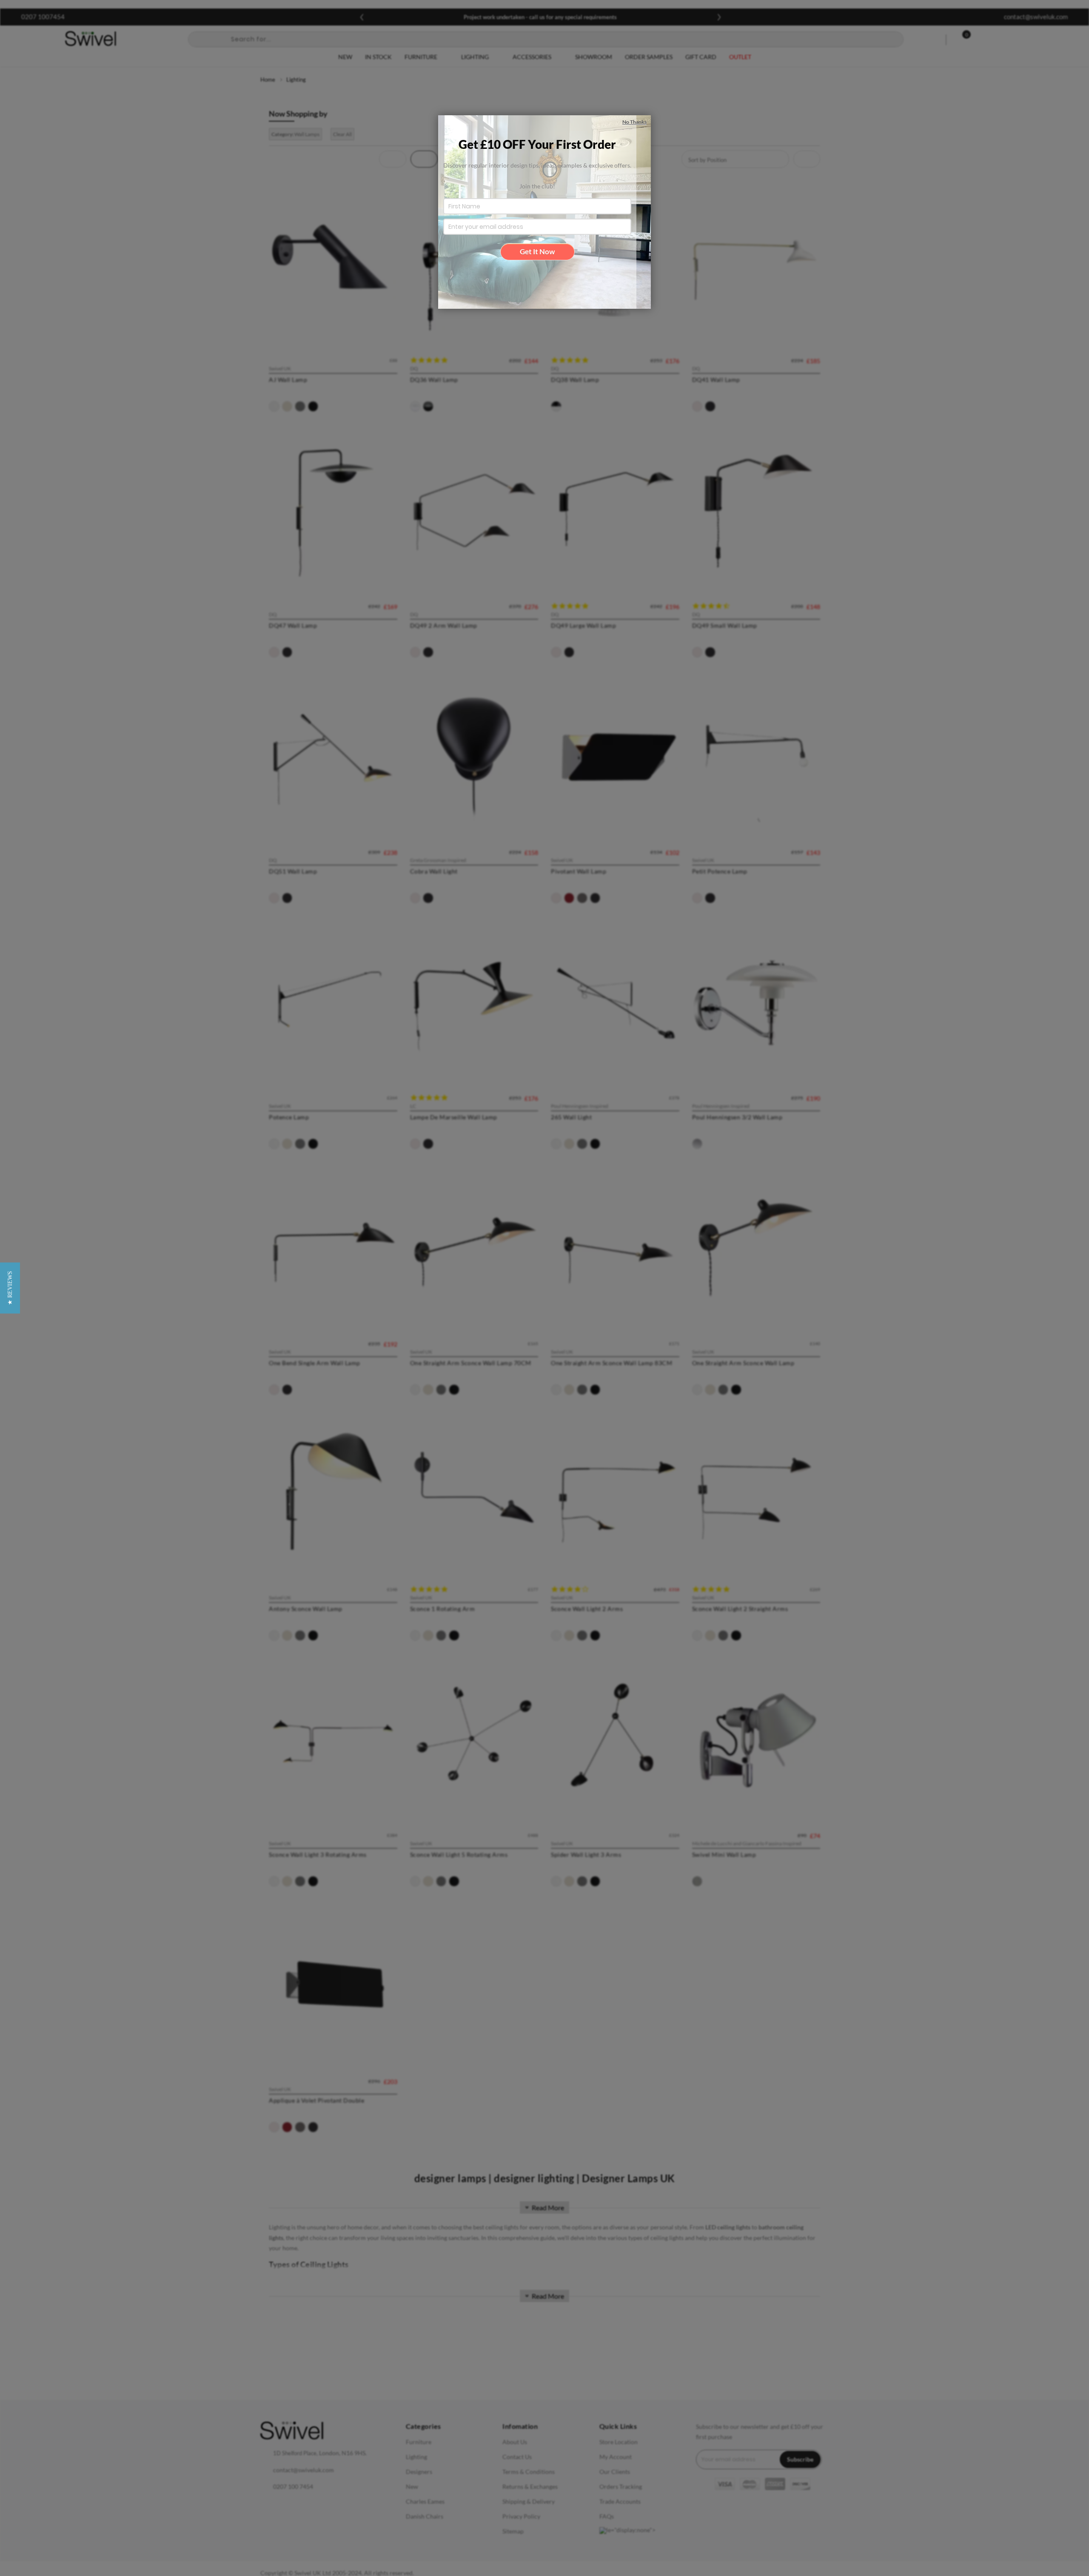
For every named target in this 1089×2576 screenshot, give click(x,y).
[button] (10, 1288)
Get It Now (537, 252)
